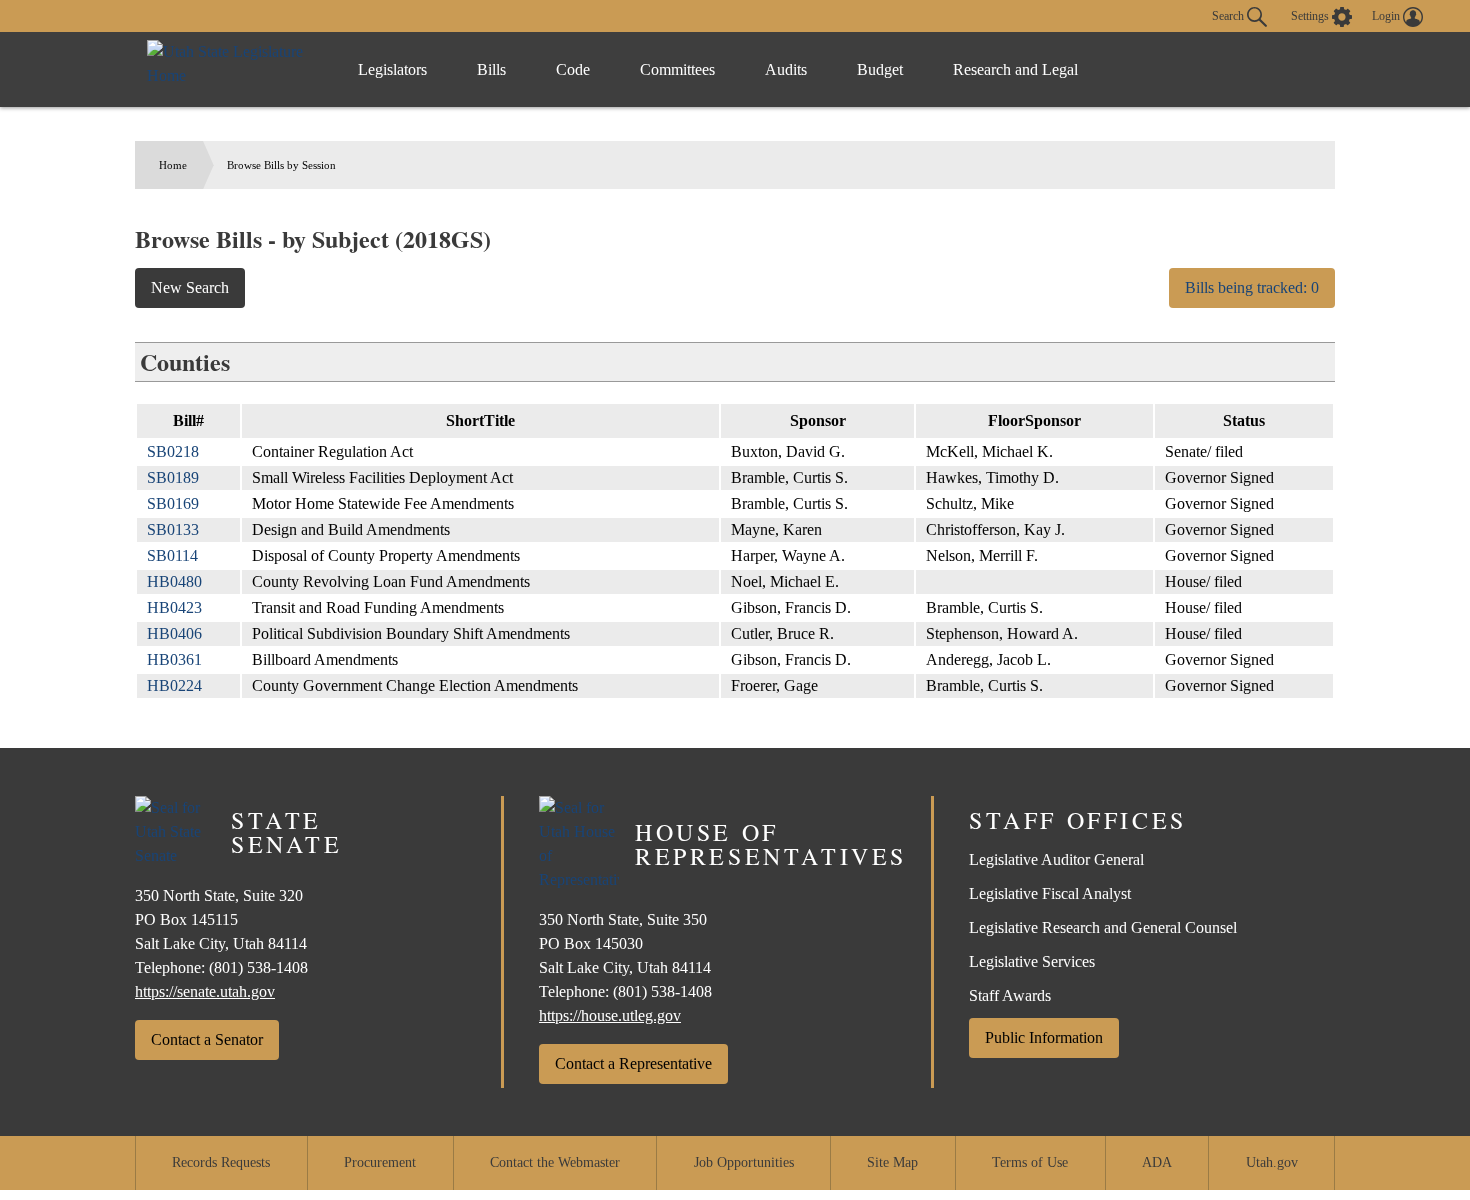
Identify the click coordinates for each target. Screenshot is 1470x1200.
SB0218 (173, 451)
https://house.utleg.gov (610, 1015)
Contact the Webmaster (555, 1162)
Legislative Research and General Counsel (1103, 927)
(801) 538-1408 (258, 967)
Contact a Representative (633, 1063)
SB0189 (173, 477)
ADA (1157, 1162)
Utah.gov (1272, 1162)
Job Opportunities (744, 1162)
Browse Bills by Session (281, 165)
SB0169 (173, 503)
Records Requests (221, 1162)
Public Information (1044, 1037)
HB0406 (174, 633)
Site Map (892, 1162)
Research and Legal (1015, 69)
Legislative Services (1032, 961)
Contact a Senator (207, 1039)
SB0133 (173, 529)
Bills (491, 69)
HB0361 (174, 659)
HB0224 (174, 685)
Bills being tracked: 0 (1252, 287)
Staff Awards (1010, 995)
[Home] (232, 69)
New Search (190, 287)
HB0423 (174, 607)
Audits (786, 69)
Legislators (392, 69)
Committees (677, 69)
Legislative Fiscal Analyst (1050, 893)
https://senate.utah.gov (205, 991)
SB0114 (172, 555)
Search (1229, 15)
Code (573, 69)
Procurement (380, 1162)
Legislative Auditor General (1056, 859)
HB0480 (174, 581)
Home (173, 165)
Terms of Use (1030, 1162)
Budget (880, 69)
